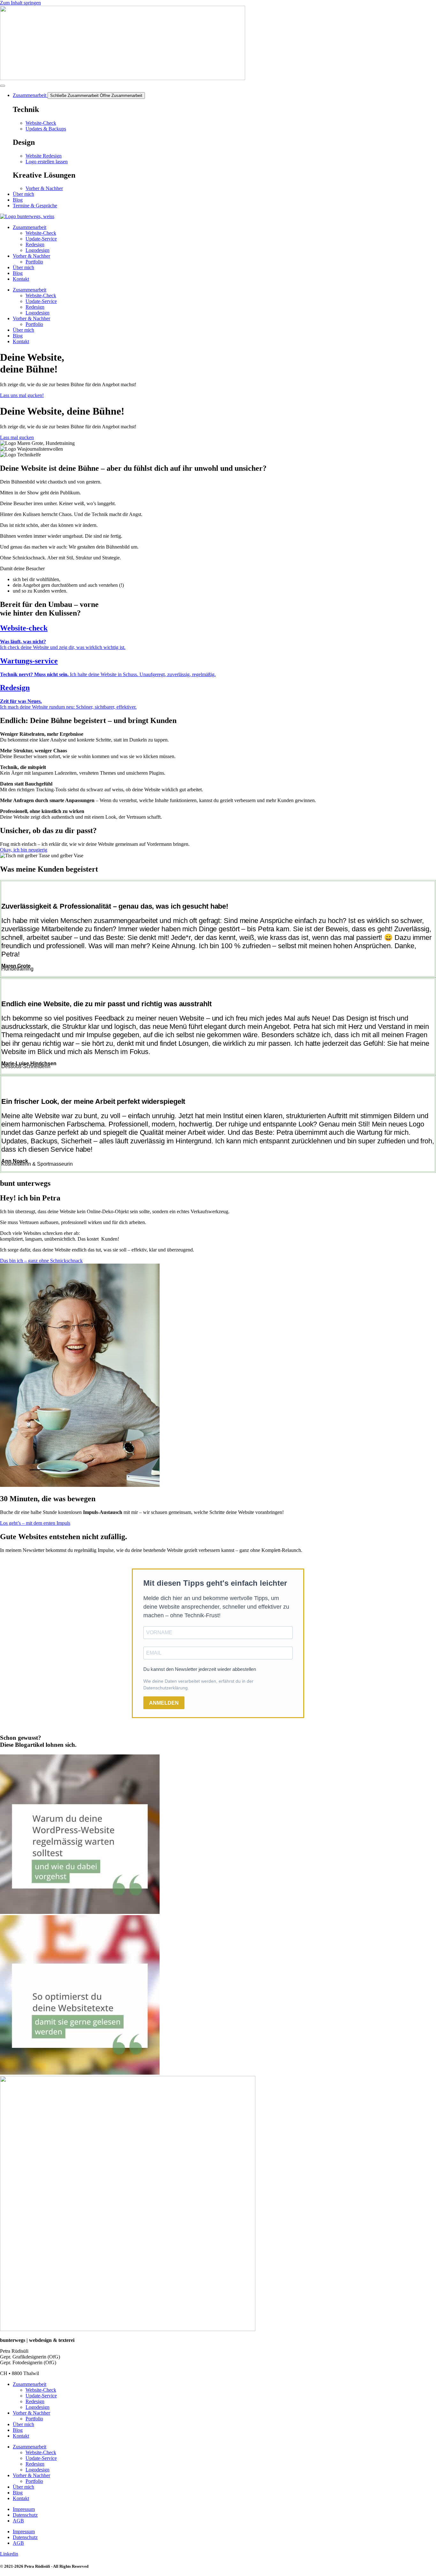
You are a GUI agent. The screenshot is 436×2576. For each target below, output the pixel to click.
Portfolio (34, 262)
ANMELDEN (164, 1703)
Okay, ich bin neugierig (24, 850)
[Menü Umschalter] (3, 86)
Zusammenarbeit (30, 227)
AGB (18, 2521)
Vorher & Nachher (31, 256)
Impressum (24, 2509)
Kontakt (21, 279)
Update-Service (41, 239)
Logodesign (38, 250)
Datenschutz (25, 2515)
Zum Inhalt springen (20, 3)
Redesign (35, 244)
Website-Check (41, 233)
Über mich (23, 267)
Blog (18, 273)
